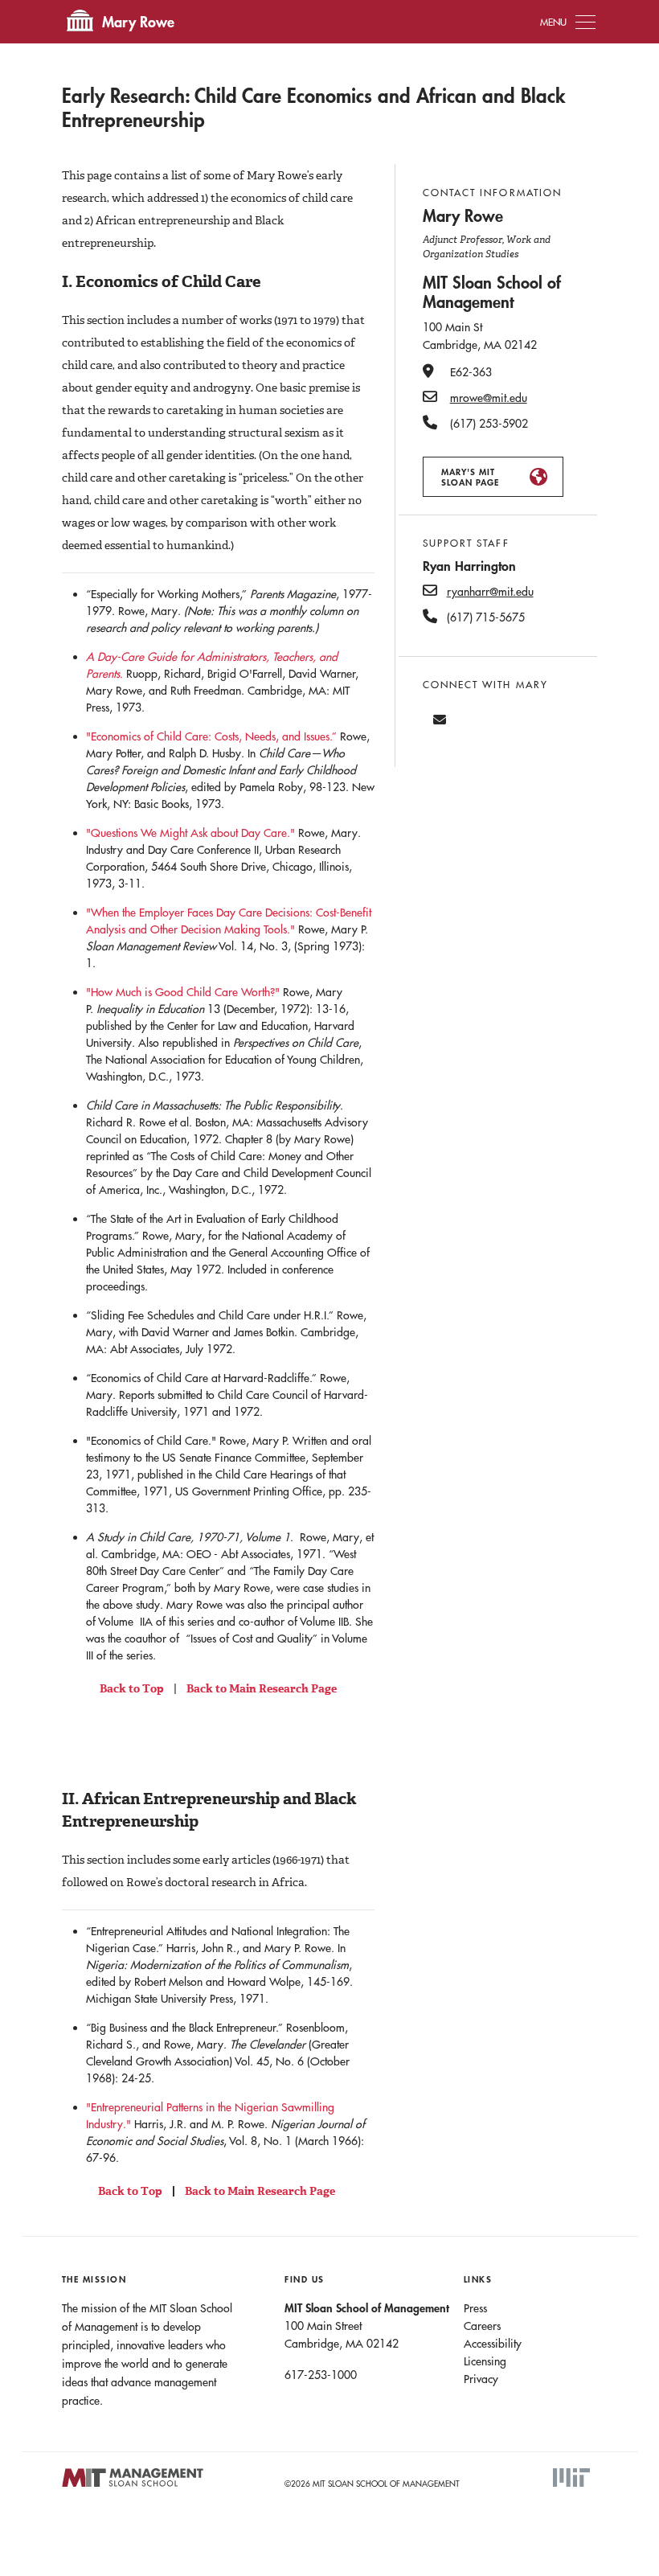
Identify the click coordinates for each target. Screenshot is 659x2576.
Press (475, 2308)
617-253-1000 (321, 2375)
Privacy (481, 2379)
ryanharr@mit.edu (490, 592)
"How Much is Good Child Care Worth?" (183, 992)
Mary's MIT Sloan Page (470, 477)
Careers (482, 2326)
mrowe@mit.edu (489, 398)
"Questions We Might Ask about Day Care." (190, 833)
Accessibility (493, 2344)
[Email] (440, 720)
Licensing (485, 2361)
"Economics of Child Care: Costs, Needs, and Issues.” (211, 736)
